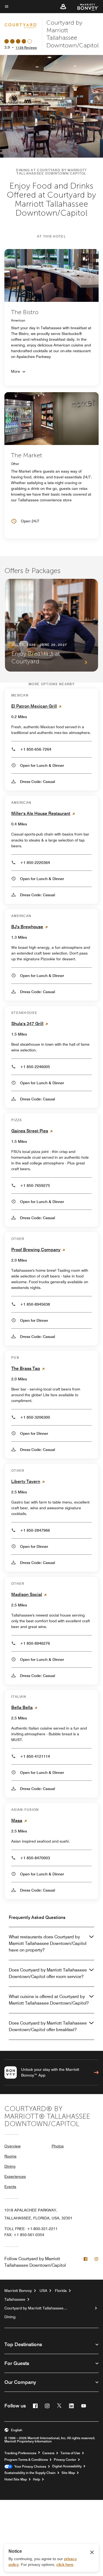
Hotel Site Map (16, 2479)
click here (65, 2565)
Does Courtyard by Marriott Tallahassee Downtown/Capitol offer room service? (48, 1973)
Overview (12, 2146)
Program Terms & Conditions (26, 2460)
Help (37, 2479)
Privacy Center (65, 2460)
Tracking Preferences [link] (20, 2453)
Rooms (10, 2156)
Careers (48, 2453)
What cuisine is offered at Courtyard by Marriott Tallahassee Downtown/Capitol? (49, 2000)
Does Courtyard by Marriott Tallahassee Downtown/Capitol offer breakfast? (48, 2026)
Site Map (68, 2473)
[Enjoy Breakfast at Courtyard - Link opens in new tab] (51, 625)
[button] (63, 7)
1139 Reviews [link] (26, 47)
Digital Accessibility (67, 2466)
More (16, 371)
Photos (58, 2146)
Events (10, 2187)
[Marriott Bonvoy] (85, 7)
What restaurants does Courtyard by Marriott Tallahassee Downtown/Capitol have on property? (48, 1943)
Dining (10, 2166)
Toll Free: (31, 2229)
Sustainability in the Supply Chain (30, 2473)
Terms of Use (70, 2453)
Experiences (15, 2176)
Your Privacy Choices (29, 2467)
